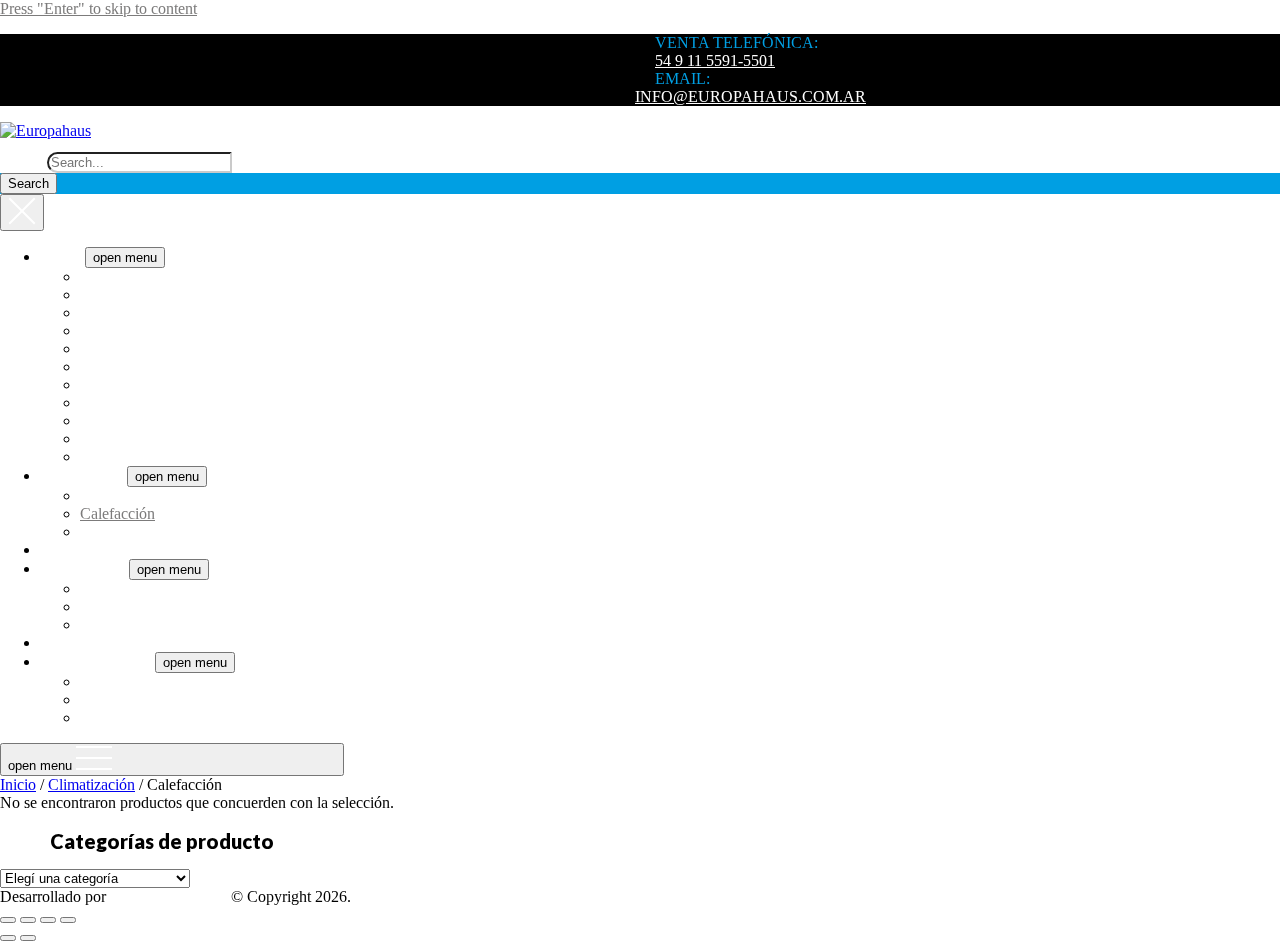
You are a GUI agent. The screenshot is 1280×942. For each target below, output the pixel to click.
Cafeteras (109, 294)
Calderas (107, 624)
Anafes (102, 276)
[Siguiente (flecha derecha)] (28, 938)
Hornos (103, 402)
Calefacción (117, 513)
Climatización (83, 475)
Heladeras (111, 384)
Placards (106, 717)
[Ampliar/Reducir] (8, 920)
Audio (60, 642)
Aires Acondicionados (150, 495)
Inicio (18, 784)
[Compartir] (48, 920)
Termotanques (84, 568)
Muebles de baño (134, 681)
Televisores (75, 549)
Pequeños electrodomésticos (168, 456)
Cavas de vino (125, 330)
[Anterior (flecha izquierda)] (8, 938)
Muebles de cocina (139, 699)
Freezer (103, 366)
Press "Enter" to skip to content (98, 8)
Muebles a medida (97, 661)
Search (21, 161)
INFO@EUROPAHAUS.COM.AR (750, 96)
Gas (92, 606)
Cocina (62, 256)
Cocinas (105, 348)
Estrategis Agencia (168, 896)
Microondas (117, 438)
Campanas (113, 312)
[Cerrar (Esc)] (68, 920)
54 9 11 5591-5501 (715, 60)
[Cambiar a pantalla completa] (28, 920)
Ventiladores (119, 531)
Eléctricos (111, 588)
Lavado (104, 420)
